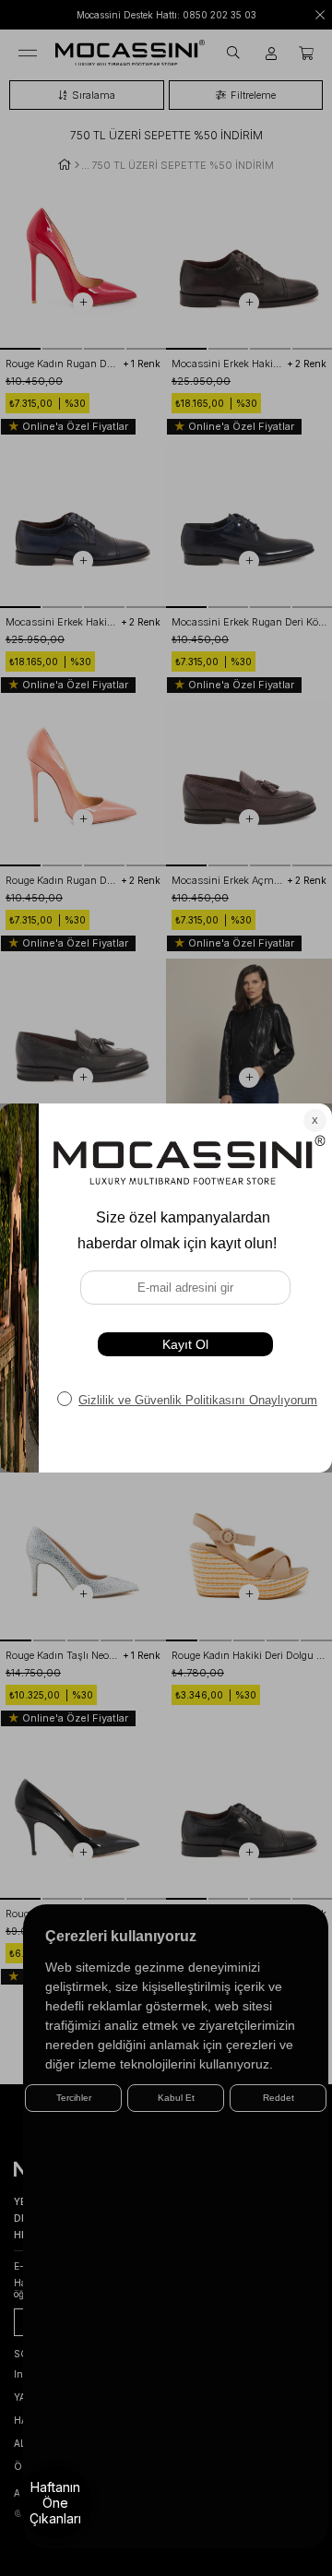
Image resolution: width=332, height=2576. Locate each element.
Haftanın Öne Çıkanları (55, 2503)
